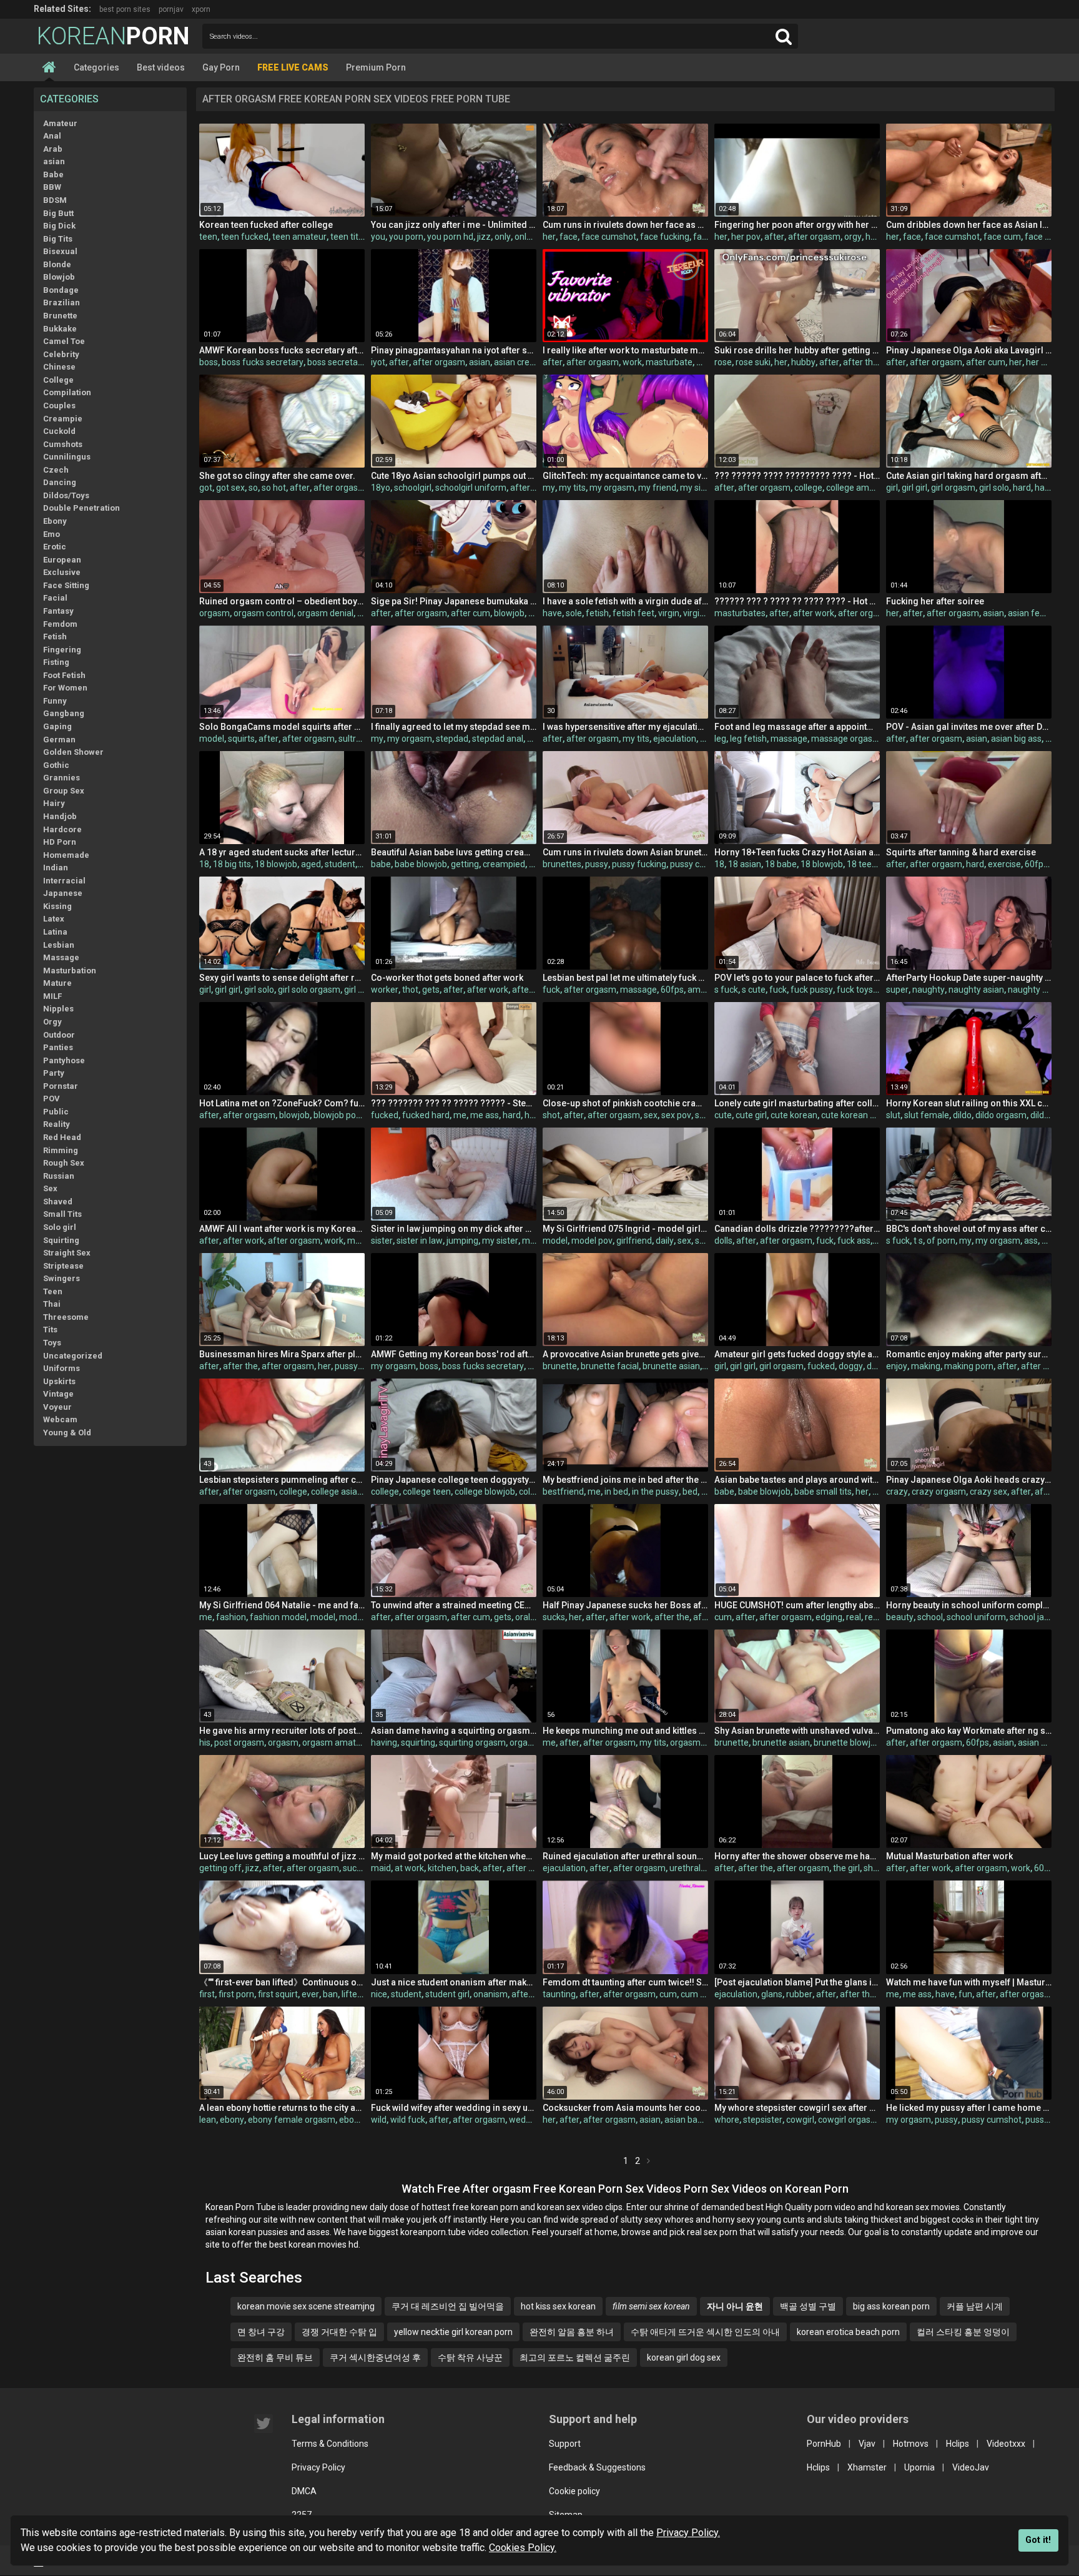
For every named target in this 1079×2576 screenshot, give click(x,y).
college (808, 488)
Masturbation (70, 971)
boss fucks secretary (263, 362)
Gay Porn (221, 67)
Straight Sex (67, 1253)
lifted (352, 1994)
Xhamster (867, 2467)
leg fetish (748, 739)
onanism (490, 1994)
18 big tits (232, 864)
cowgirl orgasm (848, 2120)
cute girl (751, 1115)
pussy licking (1050, 2120)
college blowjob (485, 1492)
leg (720, 739)
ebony (232, 2120)
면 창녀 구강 (261, 2332)
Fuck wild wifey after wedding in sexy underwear (454, 2108)
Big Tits (58, 239)
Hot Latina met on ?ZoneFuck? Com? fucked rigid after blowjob (282, 1103)
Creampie (63, 419)
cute (723, 1115)
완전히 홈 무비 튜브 (275, 2357)
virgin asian (705, 613)
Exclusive (62, 572)
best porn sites (125, 9)
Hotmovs (911, 2444)
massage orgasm (846, 739)
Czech (56, 470)
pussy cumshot (700, 864)
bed (690, 1492)
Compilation (67, 392)
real (854, 1617)
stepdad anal (498, 739)
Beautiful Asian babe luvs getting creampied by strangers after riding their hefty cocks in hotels (454, 852)
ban (330, 1994)
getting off (220, 1868)
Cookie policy (574, 2491)
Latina (55, 932)
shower (878, 1868)
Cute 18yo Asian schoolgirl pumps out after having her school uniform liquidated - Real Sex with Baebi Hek (454, 476)
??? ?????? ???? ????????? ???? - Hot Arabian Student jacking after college (797, 476)
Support (565, 2444)
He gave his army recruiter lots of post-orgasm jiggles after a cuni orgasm (282, 1731)
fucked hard (426, 1115)
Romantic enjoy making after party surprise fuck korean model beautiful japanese (969, 1354)
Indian (56, 868)
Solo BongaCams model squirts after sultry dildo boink (282, 727)
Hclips (958, 2444)
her (549, 237)
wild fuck (408, 2120)
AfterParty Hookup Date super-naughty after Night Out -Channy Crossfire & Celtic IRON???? (969, 978)
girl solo (994, 488)
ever (310, 1994)
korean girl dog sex (684, 2357)
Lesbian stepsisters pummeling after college (282, 1480)
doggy (851, 1366)
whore (727, 2120)
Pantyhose (64, 1060)
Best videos (161, 67)
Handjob (60, 816)
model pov (592, 1241)
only (503, 237)
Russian (59, 1176)
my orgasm (612, 488)
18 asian (745, 864)
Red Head (62, 1137)
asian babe (686, 2120)
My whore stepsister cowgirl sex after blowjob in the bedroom (797, 2108)
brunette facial (610, 1366)
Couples (59, 406)
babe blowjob (421, 864)
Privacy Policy (318, 2467)
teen (208, 237)
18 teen (862, 864)
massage (789, 739)
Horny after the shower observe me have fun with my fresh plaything (797, 1856)
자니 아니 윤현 (735, 2306)
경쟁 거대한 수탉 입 (339, 2332)
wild (379, 2120)
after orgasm (814, 237)
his (205, 1743)
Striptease (63, 1266)
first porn (236, 1994)
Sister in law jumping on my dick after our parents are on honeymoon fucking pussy (454, 1229)
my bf (359, 1241)
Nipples (58, 1009)
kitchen (442, 1868)
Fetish (55, 637)
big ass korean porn (891, 2306)
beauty (900, 1617)
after (774, 237)
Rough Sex (64, 1163)
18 (204, 864)
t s (918, 1241)
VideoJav (971, 2467)
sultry (349, 739)
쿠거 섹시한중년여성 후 (375, 2357)
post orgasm (239, 1743)
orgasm (214, 613)
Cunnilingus (67, 457)
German (59, 740)
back (470, 1868)
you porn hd (450, 237)
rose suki (753, 362)
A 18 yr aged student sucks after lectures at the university (282, 852)
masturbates (740, 613)
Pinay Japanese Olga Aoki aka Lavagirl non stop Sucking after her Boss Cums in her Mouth (969, 350)
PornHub (824, 2444)
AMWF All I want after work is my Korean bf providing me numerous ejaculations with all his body (282, 1229)
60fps (1036, 864)
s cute (754, 990)
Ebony (55, 521)
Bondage (61, 290)
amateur (705, 990)
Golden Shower (73, 752)
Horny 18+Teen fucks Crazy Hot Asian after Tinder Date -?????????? (797, 852)
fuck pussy (812, 990)
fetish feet (633, 613)
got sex (230, 488)
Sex (50, 1188)
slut (893, 1115)
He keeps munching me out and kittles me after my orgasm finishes (625, 1731)
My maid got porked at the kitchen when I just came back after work (454, 1856)
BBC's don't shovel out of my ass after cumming (969, 1229)
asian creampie (524, 362)
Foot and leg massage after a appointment (797, 727)
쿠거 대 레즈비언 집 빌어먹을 (448, 2306)
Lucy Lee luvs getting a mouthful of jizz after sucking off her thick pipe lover (282, 1856)
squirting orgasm (472, 1743)
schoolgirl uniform (471, 488)
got (206, 488)
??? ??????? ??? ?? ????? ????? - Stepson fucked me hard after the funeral (454, 1103)
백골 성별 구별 (808, 2306)
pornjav (171, 9)
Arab (53, 149)
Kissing (57, 906)
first (207, 1994)
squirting (418, 1743)
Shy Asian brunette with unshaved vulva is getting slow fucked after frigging (797, 1731)
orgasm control (264, 613)
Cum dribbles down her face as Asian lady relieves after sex (969, 225)
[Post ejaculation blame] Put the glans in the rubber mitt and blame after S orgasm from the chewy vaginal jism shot (797, 1982)
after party (1042, 1366)
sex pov (676, 1115)
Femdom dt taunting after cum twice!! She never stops (625, 1982)
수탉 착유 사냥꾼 (470, 2357)
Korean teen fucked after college (266, 225)
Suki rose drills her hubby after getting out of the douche (797, 350)
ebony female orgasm (292, 2120)
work (632, 362)
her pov (746, 237)
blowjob (509, 613)
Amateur (60, 123)
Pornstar (61, 1086)
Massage (61, 957)
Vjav (867, 2444)
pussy (597, 864)
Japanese (63, 893)
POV (52, 1099)
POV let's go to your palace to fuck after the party (797, 978)
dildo (962, 1115)
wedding (526, 2120)
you (378, 237)
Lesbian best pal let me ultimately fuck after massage (625, 978)
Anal (52, 136)
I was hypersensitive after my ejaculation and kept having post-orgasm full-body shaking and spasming (625, 727)
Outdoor (59, 1035)
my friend (657, 488)
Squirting (61, 1240)
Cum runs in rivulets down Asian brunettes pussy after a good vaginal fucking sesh (625, 852)
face (569, 237)
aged (311, 864)
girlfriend (634, 1241)
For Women (65, 688)
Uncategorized (73, 1356)
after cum (986, 362)
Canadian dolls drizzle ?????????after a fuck (797, 1229)
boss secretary (336, 362)
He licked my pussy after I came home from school (969, 2108)
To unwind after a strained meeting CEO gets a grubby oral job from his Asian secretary (454, 1605)
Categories (96, 67)
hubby (803, 362)
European (62, 560)
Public (56, 1112)
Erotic (55, 547)
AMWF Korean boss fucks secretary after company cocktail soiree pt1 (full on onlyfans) (282, 350)
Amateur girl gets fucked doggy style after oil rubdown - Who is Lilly (797, 1354)
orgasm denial (325, 613)
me (460, 1115)
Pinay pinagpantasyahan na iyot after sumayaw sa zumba (454, 350)
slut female (927, 1115)
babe (381, 864)
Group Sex (64, 791)
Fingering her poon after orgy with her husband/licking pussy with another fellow (797, 225)
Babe (53, 175)
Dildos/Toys (66, 495)
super (897, 990)
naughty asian (976, 990)
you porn (406, 237)
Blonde (57, 264)
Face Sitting (66, 585)
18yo (381, 488)
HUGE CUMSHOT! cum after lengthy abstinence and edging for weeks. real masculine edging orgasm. (797, 1605)
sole (574, 613)
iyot (378, 362)
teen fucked (245, 237)
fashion (231, 1617)
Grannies (62, 778)
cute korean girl (851, 1115)
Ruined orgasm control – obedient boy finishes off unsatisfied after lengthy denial (282, 601)
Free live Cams (293, 67)
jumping (462, 1241)
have (552, 613)
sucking (358, 1868)
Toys (52, 1343)
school (930, 1617)
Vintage (58, 1394)
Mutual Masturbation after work (949, 1856)
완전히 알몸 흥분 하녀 (572, 2332)
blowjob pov (337, 1115)
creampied (504, 864)
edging (829, 1617)
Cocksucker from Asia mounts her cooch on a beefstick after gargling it (625, 2108)
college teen (427, 1492)
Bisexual (60, 251)
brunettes (562, 864)
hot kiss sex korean (558, 2306)
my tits (572, 488)
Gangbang (64, 713)
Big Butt (58, 213)
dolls (723, 1241)
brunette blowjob (847, 1743)
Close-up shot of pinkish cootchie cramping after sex (625, 1103)
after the (860, 362)
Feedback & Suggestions (597, 2467)
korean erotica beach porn (848, 2332)
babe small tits (823, 1492)
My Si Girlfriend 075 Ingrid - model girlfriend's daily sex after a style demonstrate (625, 1229)
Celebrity (61, 354)
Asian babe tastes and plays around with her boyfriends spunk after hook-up (797, 1480)
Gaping (57, 726)
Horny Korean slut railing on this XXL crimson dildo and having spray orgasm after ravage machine (969, 1103)
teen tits (347, 237)
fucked (385, 1115)
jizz (484, 237)
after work (814, 613)
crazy (897, 1492)
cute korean (794, 1115)
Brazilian (62, 302)
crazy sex (988, 1492)
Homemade (66, 855)
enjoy (897, 1366)
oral (523, 1617)
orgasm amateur (336, 1743)
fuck (551, 990)
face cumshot (609, 237)
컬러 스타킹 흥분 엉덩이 (963, 2332)
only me (530, 237)
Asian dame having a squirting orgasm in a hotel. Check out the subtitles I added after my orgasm (454, 1731)
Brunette (60, 316)
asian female (1034, 613)
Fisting (56, 662)
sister (382, 1241)
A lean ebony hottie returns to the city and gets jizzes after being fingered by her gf (282, 2108)
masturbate (669, 362)
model (212, 739)
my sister (500, 1241)
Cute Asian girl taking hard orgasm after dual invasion (969, 476)
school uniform (976, 1617)
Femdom (60, 624)
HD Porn (60, 842)
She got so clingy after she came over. (277, 476)
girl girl (914, 488)
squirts (241, 739)
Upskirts (59, 1381)
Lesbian (59, 945)
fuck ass (854, 1241)
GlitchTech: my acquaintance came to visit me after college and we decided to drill (625, 476)
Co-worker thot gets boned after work (447, 978)
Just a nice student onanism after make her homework (454, 1982)
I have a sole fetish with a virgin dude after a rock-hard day (625, 601)
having (384, 1743)
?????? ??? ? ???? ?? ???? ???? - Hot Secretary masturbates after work (797, 601)
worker (385, 990)
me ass (485, 1115)
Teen (53, 1291)
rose (723, 362)
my (549, 488)
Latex (54, 919)
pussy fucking (639, 864)
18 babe (781, 864)
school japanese (1042, 1617)
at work (409, 1868)
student (340, 864)
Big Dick (59, 226)
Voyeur (57, 1407)
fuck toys (855, 990)
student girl (447, 1994)
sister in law (420, 1241)
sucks (554, 1617)
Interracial (64, 881)
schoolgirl (413, 488)
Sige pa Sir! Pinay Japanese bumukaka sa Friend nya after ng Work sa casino (454, 601)
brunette (560, 1366)
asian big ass (1016, 739)
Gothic (56, 765)
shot (551, 1115)
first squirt (278, 1994)
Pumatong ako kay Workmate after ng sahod (969, 1731)
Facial (55, 598)
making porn (969, 1366)
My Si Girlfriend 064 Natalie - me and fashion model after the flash (282, 1605)
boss (209, 362)
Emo (52, 534)
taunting (559, 1994)
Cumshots (63, 444)
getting (465, 864)
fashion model (278, 1617)
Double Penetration (81, 508)
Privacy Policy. (688, 2533)
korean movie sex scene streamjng (306, 2306)
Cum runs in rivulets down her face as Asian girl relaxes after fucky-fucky (625, 225)
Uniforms (62, 1368)
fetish (597, 613)
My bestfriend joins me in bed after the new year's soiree (625, 1480)
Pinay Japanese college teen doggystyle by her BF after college (454, 1480)
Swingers (62, 1278)
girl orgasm (953, 488)
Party (54, 1073)
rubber (799, 1994)
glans (772, 1994)
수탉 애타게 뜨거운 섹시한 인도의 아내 (705, 2332)
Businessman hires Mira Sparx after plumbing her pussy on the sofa (282, 1354)
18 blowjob (276, 864)
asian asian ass (1048, 1743)
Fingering (62, 650)
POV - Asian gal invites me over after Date (969, 727)
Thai (52, 1304)
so (253, 488)
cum (723, 1617)
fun (965, 1994)
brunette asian (671, 1366)
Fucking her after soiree (935, 601)
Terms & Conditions (330, 2444)
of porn (941, 1241)
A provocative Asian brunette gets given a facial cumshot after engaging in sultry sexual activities (625, 1354)
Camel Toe (64, 341)
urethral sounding (704, 1868)
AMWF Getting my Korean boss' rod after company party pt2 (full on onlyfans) (454, 1354)
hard (1022, 488)
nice (379, 1994)
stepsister (763, 2120)
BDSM (55, 200)
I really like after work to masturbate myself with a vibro (625, 350)
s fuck (726, 990)
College (58, 380)
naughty (929, 990)
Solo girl (60, 1227)
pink (535, 739)
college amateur (858, 488)
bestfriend (563, 1492)
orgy (853, 237)
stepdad (452, 739)
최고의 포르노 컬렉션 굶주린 (575, 2357)
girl (892, 488)
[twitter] (264, 2424)
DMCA (304, 2491)
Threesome (66, 1317)
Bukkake (60, 329)
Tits (50, 1330)
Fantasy (58, 611)
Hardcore (62, 829)
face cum (1002, 237)
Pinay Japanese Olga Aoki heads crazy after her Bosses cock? (969, 1480)
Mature (57, 983)
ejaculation (675, 739)
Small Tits (62, 1214)
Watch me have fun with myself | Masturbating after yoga (969, 1982)
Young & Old (67, 1433)
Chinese (59, 367)
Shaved (58, 1202)
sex (651, 1115)
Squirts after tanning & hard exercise (961, 852)
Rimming (61, 1150)
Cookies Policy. (523, 2548)
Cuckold (59, 431)
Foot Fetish (64, 675)
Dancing (60, 482)
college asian (337, 1492)
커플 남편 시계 (975, 2306)
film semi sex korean (651, 2306)
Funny (55, 701)
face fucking (665, 237)
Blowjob (59, 277)
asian (54, 161)
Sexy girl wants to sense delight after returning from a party (282, 978)
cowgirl (800, 2120)
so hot (274, 488)
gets (431, 990)
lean (208, 2120)
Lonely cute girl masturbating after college (797, 1103)
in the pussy (655, 1492)
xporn (201, 9)
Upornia (919, 2467)
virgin (669, 613)
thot (410, 990)
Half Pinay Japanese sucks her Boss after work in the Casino (625, 1605)
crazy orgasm (939, 1492)
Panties (58, 1047)
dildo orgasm (1001, 1115)
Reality (57, 1124)
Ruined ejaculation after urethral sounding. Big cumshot (625, 1856)
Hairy (54, 803)
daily (665, 1241)
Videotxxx (1006, 2444)
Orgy (52, 1022)
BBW (52, 187)
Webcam (60, 1419)
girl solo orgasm (309, 990)
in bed (616, 1492)
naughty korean (1039, 990)
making (926, 1366)
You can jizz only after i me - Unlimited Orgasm (454, 225)
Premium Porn (376, 67)
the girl (846, 1868)
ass (1031, 1241)
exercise (1004, 864)
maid (381, 1868)
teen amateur (299, 237)
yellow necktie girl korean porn (453, 2332)
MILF (52, 996)
